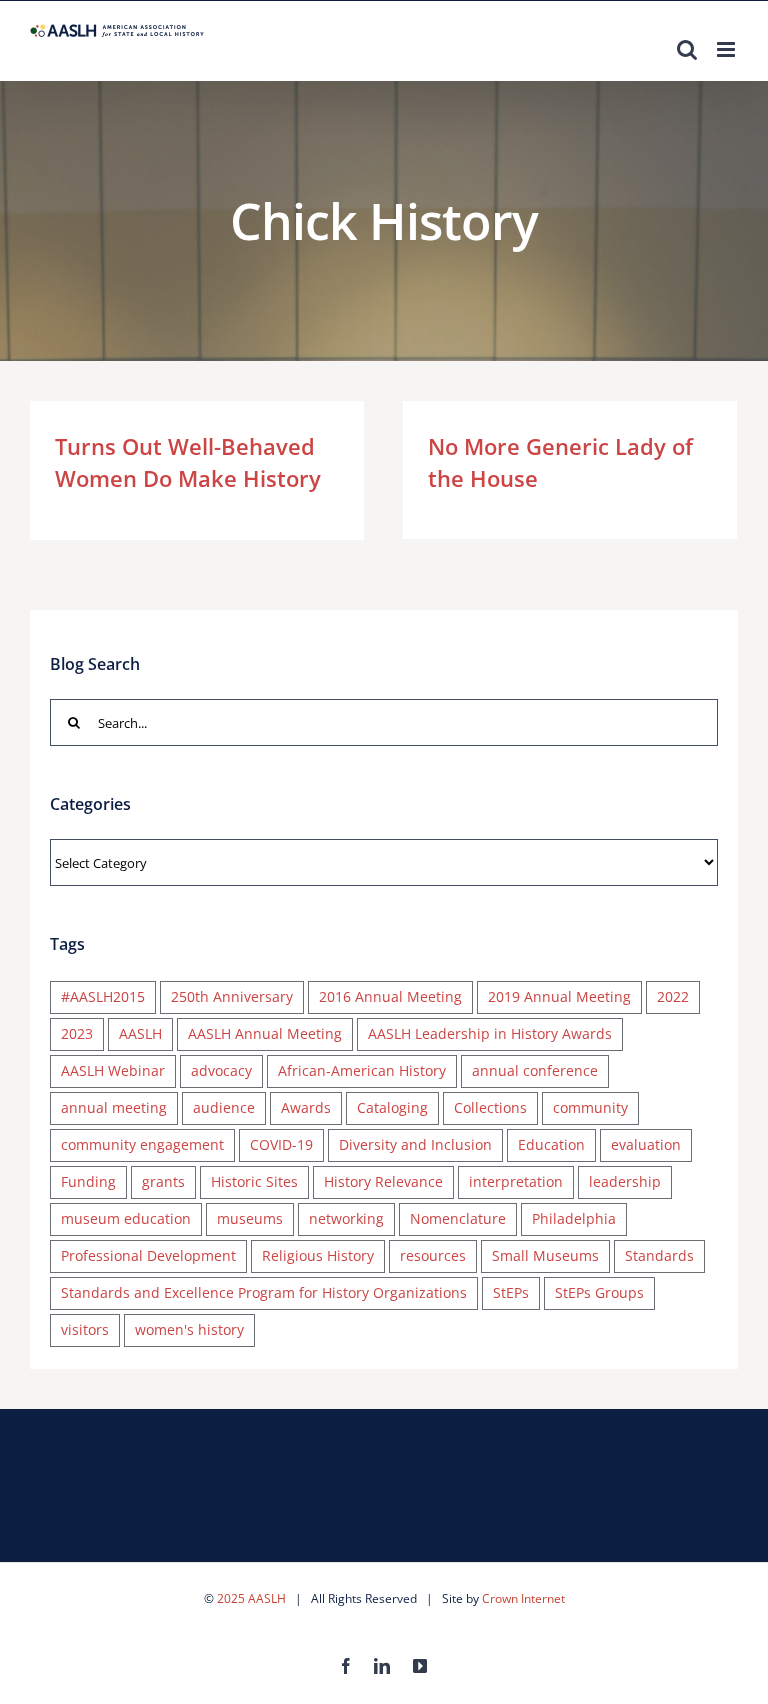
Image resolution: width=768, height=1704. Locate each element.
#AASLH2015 (103, 996)
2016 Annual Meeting (390, 996)
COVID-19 (281, 1144)
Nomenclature (458, 1218)
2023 (77, 1033)
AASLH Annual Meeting (265, 1033)
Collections (490, 1107)
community (590, 1107)
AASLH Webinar (113, 1070)
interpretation (516, 1181)
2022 (673, 996)
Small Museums (545, 1255)
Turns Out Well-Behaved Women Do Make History (188, 462)
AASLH (140, 1033)
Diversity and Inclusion (415, 1144)
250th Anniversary (232, 996)
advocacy (221, 1070)
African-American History (362, 1070)
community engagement (142, 1144)
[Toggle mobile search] (687, 49)
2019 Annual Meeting (559, 996)
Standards (659, 1255)
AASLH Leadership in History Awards (490, 1033)
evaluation (646, 1144)
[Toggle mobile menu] (727, 49)
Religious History (318, 1255)
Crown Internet (523, 1598)
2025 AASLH (251, 1598)
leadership (625, 1181)
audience (224, 1107)
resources (433, 1255)
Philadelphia (574, 1218)
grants (163, 1181)
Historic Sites (254, 1181)
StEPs (511, 1292)
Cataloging (392, 1107)
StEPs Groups (599, 1292)
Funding (88, 1181)
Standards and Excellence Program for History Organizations (264, 1292)
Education (551, 1144)
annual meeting (114, 1107)
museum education (126, 1218)
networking (346, 1218)
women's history (189, 1329)
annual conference (535, 1070)
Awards (306, 1107)
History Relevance (383, 1181)
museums (250, 1218)
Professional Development (148, 1255)
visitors (85, 1329)
